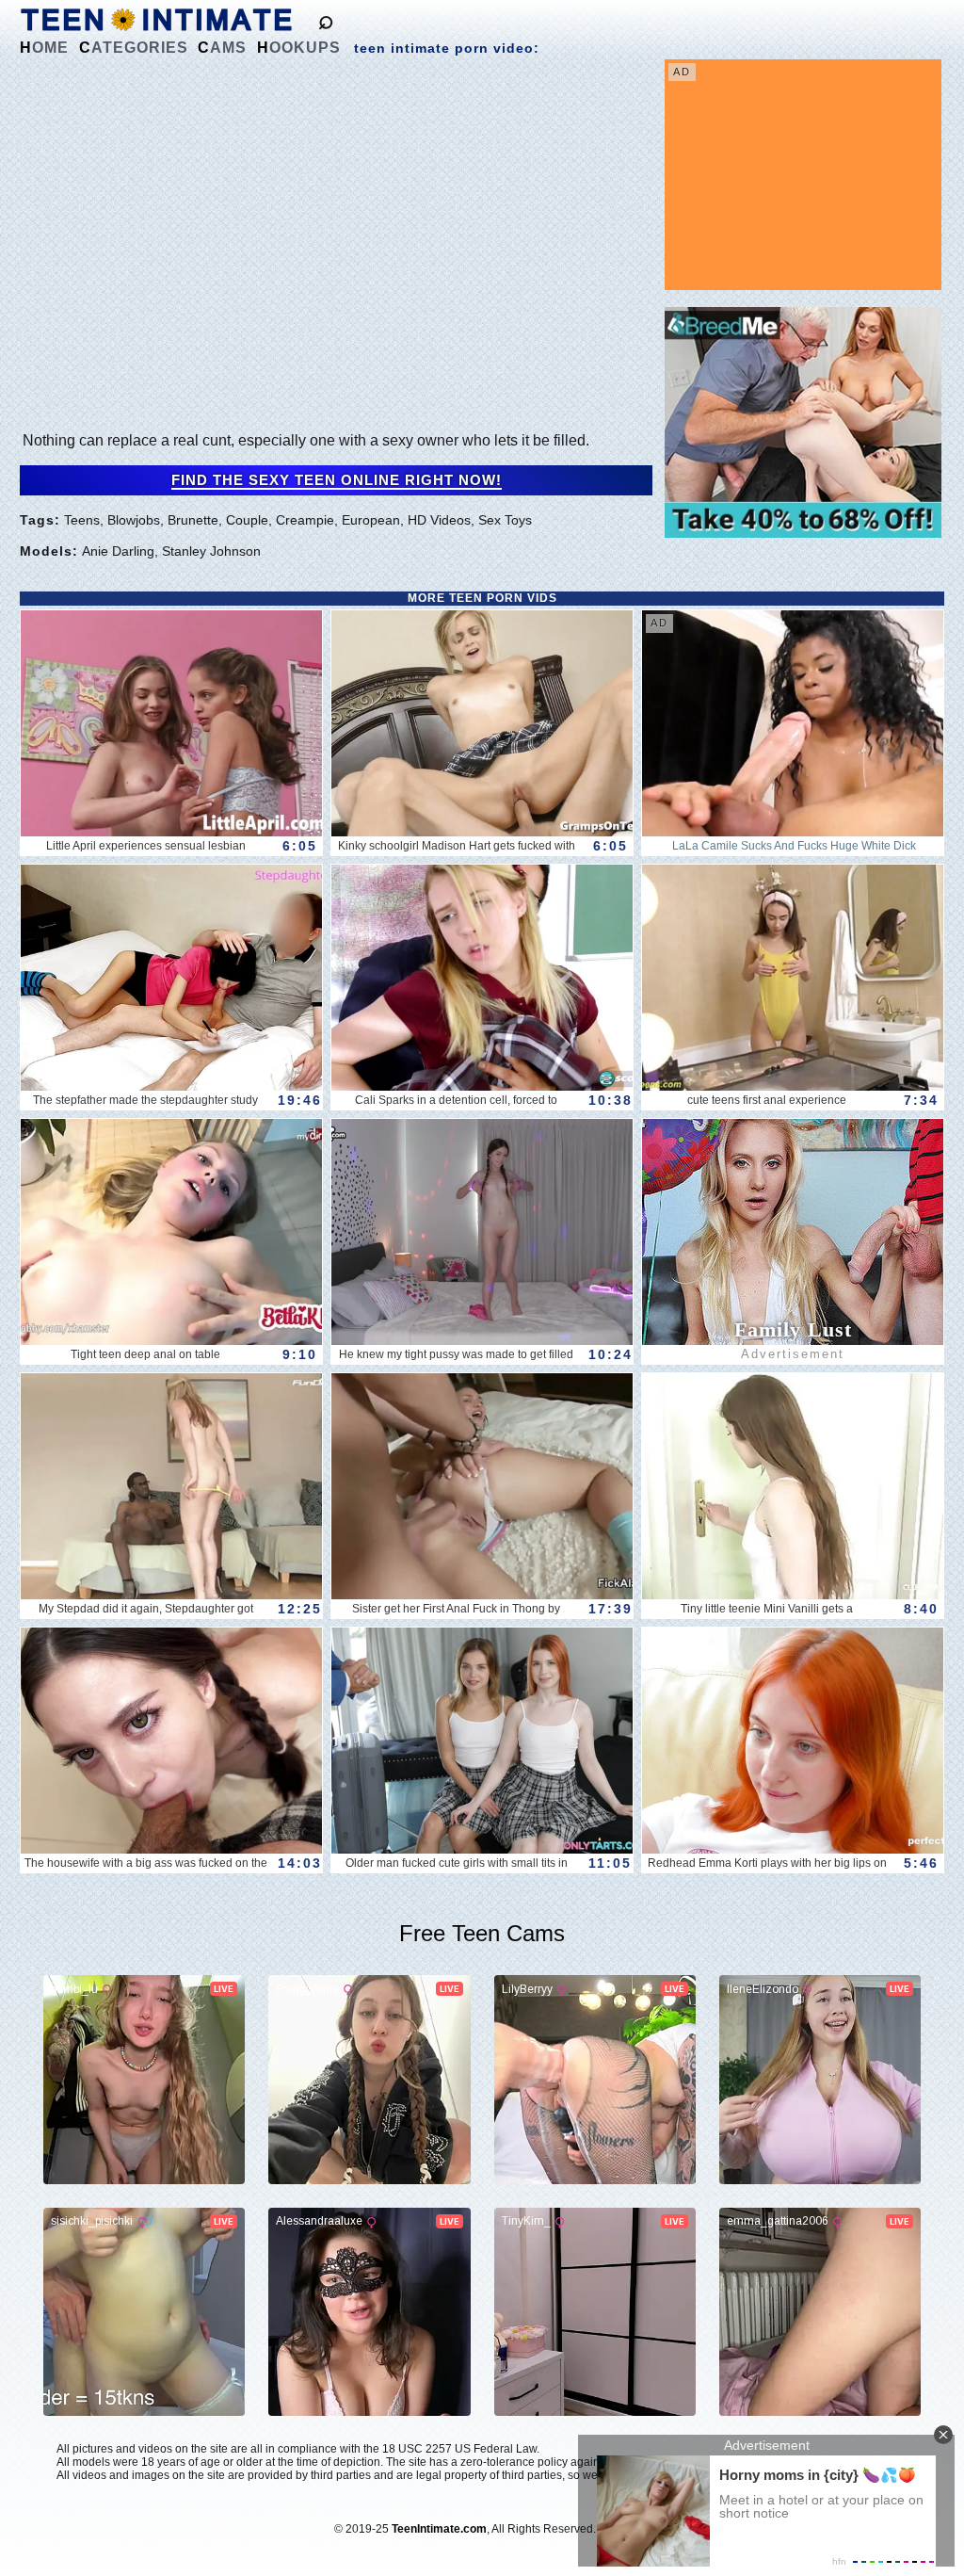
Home (44, 48)
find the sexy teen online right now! (337, 480)
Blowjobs (134, 520)
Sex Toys (505, 520)
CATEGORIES (134, 48)
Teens (82, 520)
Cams (222, 48)
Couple (247, 520)
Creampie (305, 520)
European (371, 520)
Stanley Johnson (211, 551)
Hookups (299, 48)
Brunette (193, 520)
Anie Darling (118, 551)
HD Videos (439, 520)
